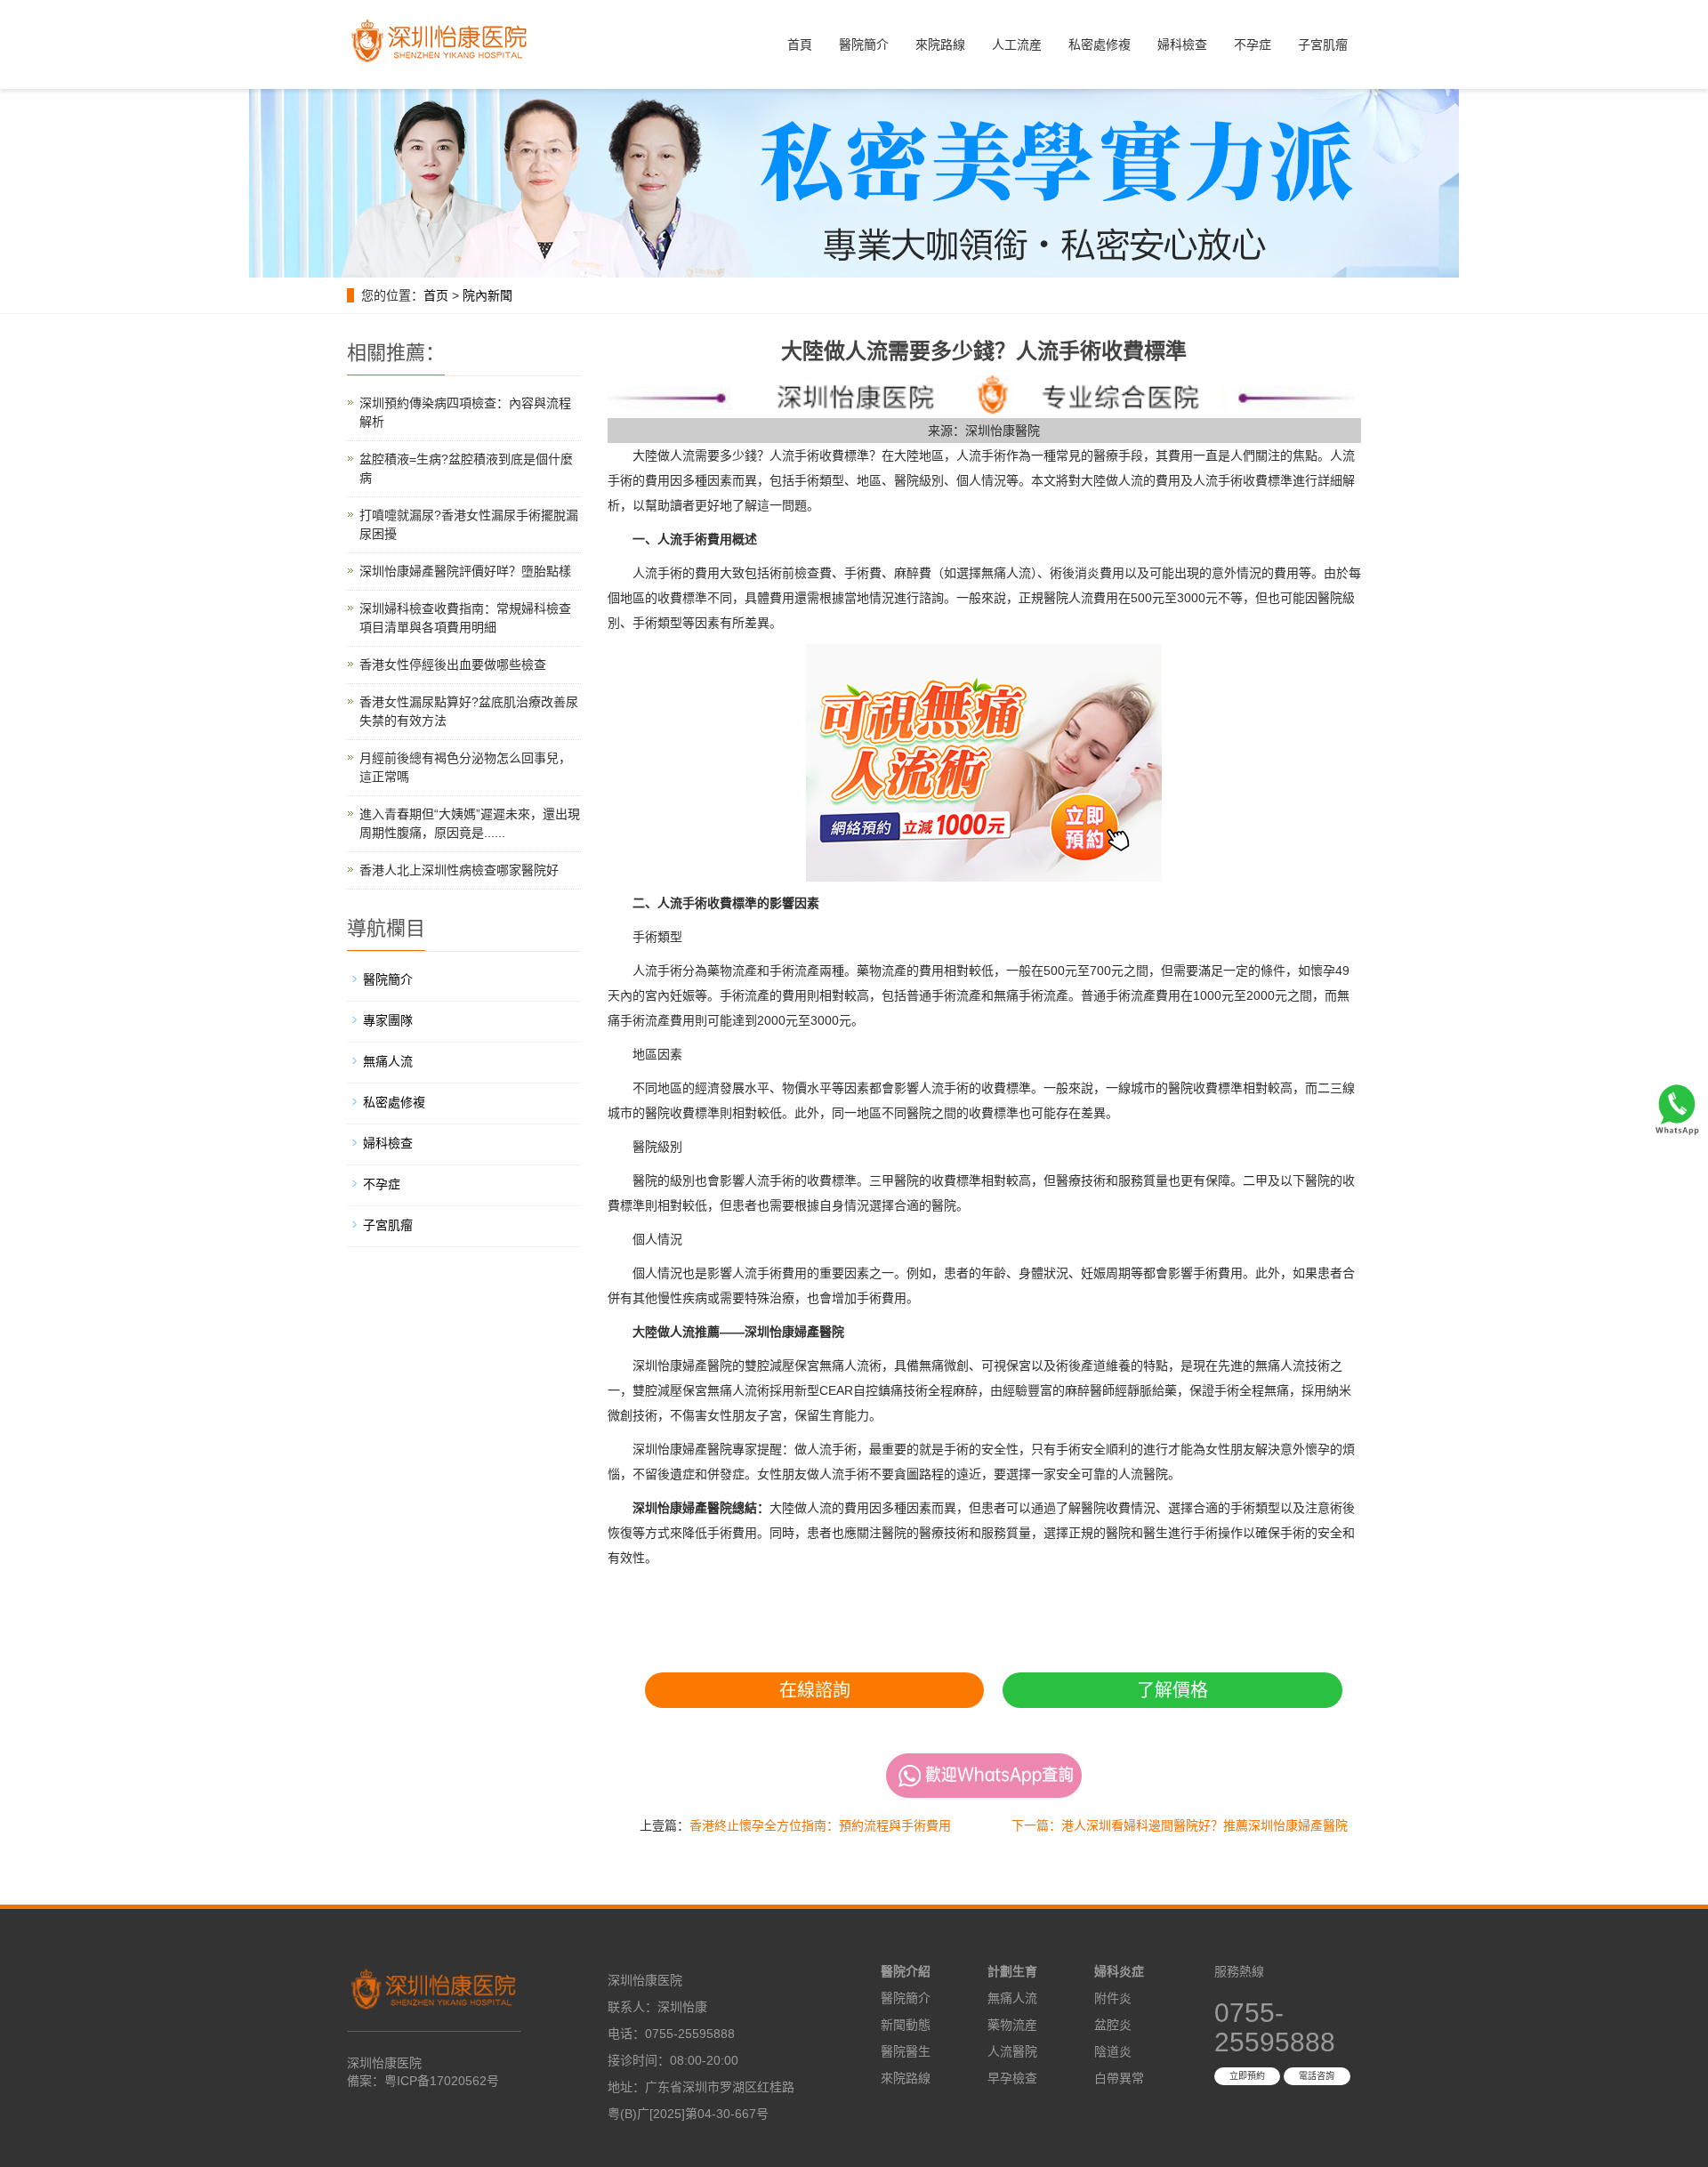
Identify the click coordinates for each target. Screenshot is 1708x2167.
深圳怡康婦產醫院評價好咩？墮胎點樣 (465, 571)
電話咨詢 (1317, 2076)
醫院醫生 (906, 2051)
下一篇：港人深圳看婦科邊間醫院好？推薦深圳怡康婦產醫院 (1180, 1825)
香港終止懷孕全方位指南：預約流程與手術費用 (820, 1825)
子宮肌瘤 (1323, 44)
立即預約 (1247, 2076)
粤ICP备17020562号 (442, 2081)
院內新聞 (487, 295)
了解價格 (1172, 1690)
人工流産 (1017, 44)
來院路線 (940, 44)
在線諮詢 (815, 1690)
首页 (436, 295)
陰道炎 (1113, 2051)
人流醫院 (1012, 2051)
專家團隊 (388, 1020)
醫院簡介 (864, 44)
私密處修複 (1100, 44)
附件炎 (1113, 1998)
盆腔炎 (1113, 2025)
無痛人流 (388, 1061)
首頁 (800, 44)
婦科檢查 (1182, 44)
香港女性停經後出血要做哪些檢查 (453, 665)
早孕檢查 (1012, 2078)
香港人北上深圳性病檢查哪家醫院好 (459, 870)
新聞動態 (906, 2025)
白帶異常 (1119, 2078)
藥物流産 (1012, 2025)
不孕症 (1253, 44)
